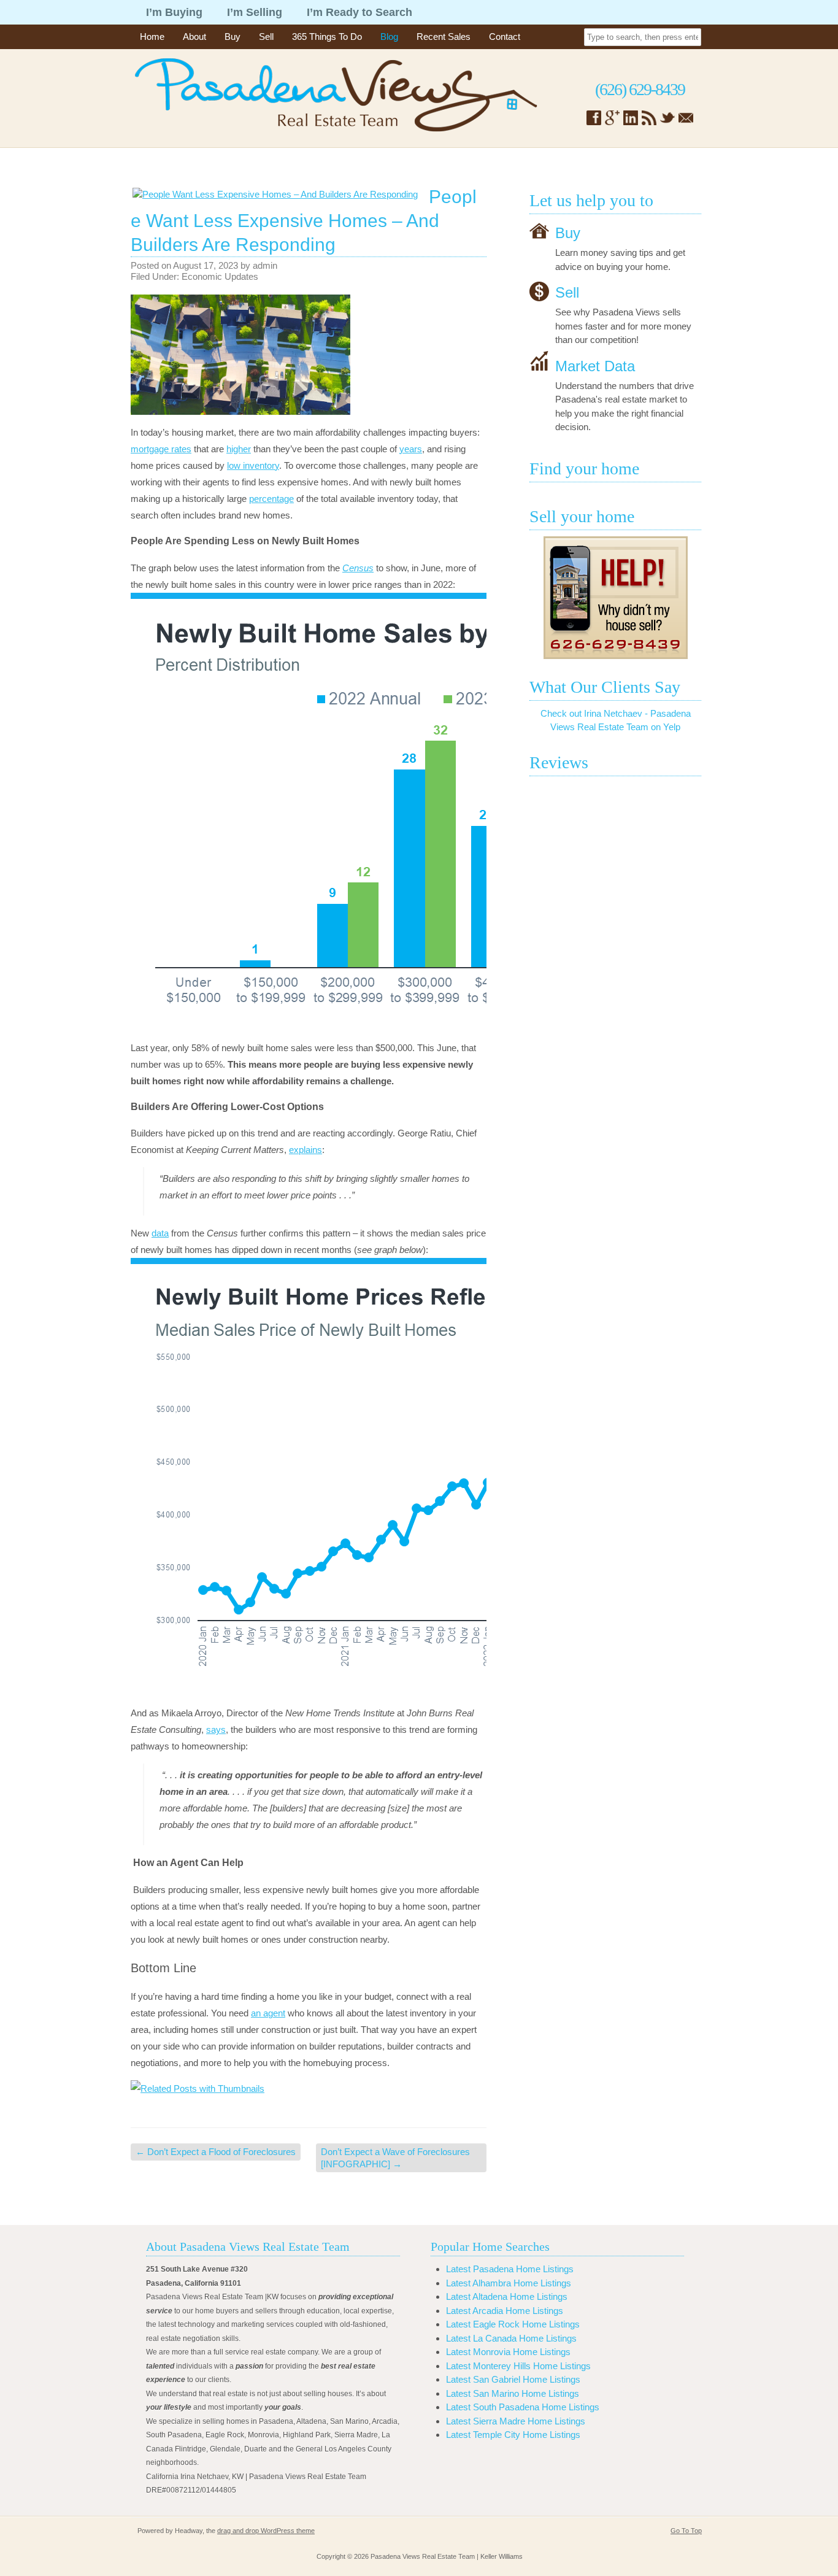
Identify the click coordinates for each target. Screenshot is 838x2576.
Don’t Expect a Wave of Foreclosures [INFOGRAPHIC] (395, 2158)
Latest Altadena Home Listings (507, 2296)
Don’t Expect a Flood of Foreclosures (216, 2152)
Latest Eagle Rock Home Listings (513, 2324)
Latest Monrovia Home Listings (508, 2352)
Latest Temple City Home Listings (513, 2435)
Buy (233, 37)
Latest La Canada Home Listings (511, 2338)
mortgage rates (161, 449)
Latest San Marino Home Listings (513, 2393)
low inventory (253, 465)
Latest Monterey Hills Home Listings (518, 2366)
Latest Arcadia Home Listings (505, 2311)
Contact (505, 37)
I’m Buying (174, 12)
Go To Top (686, 2531)
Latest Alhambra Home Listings (509, 2283)
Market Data (595, 365)
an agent (268, 2013)
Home (152, 37)
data (160, 1233)
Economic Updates (220, 276)
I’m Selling (255, 12)
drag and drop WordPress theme (266, 2531)
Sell (266, 37)
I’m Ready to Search (359, 12)
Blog (389, 37)
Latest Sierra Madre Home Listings (516, 2421)
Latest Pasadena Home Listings (510, 2269)
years (411, 449)
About (194, 37)
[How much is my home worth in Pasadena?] (615, 598)
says (216, 1730)
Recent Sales (444, 37)
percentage (271, 499)
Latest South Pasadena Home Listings (523, 2407)
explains (306, 1150)
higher (239, 449)
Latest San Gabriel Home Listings (513, 2379)
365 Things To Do (327, 37)
